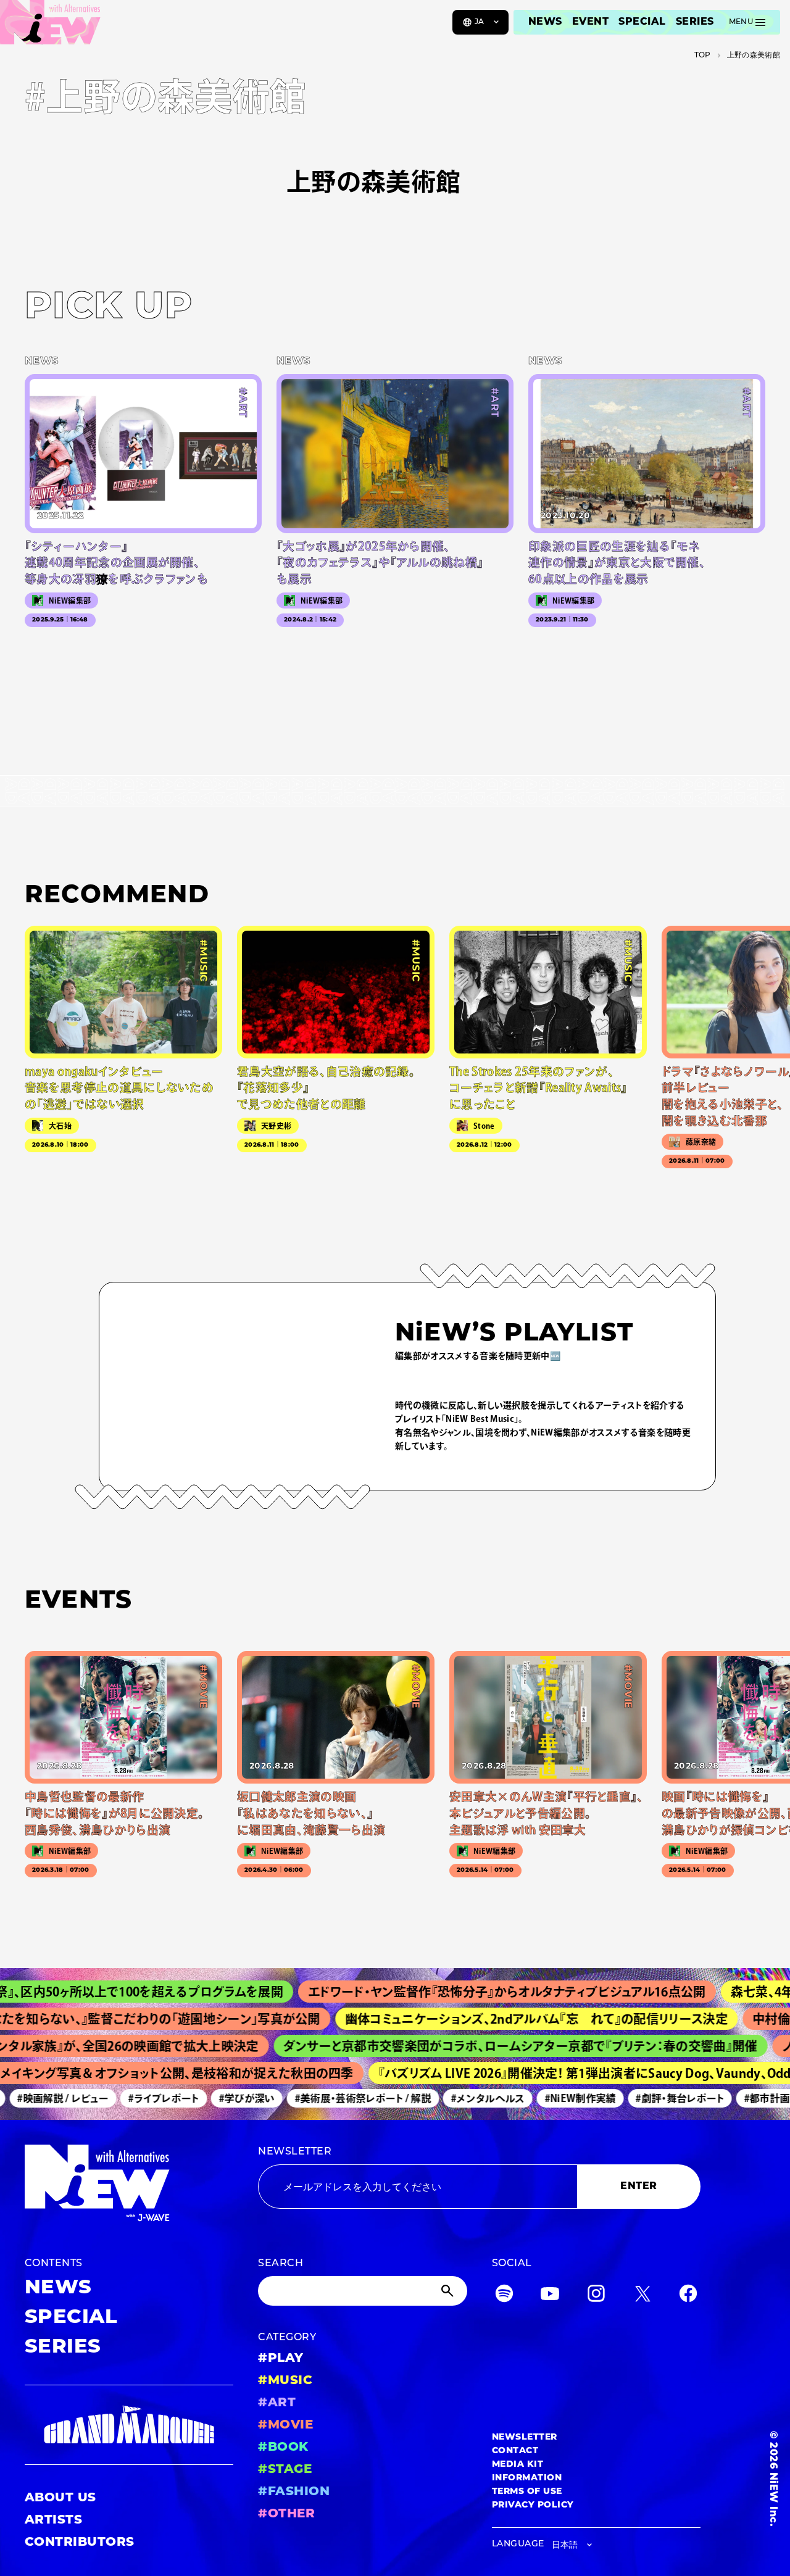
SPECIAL (642, 22)
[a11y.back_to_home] (50, 27)
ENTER (638, 2187)
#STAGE (285, 2470)
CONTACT (515, 2451)
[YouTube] (550, 2296)
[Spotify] (504, 2296)
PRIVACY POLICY (533, 2505)
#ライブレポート (141, 2098)
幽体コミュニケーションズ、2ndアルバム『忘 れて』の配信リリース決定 (502, 2019)
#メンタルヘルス (465, 2098)
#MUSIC (285, 2381)
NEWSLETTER (295, 2152)
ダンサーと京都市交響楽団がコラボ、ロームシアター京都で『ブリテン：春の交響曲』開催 (491, 2046)
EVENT (590, 22)
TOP (703, 56)
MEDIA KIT (518, 2465)
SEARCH (281, 2264)
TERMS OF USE (527, 2492)
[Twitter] (642, 2296)
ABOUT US (60, 2498)
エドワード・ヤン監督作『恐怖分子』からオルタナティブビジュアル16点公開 (466, 1992)
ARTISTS (53, 2520)
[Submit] (449, 2291)
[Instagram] (596, 2296)
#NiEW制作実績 (557, 2098)
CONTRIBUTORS (80, 2543)
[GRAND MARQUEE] (129, 2425)
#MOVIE (285, 2425)
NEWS (545, 22)
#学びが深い (224, 2098)
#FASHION (294, 2492)
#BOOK (283, 2448)
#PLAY (281, 2359)
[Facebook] (688, 2296)
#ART (277, 2403)
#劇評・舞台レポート (657, 2098)
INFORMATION (527, 2478)
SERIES (695, 22)
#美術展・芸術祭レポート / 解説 (340, 2098)
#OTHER (286, 2514)
